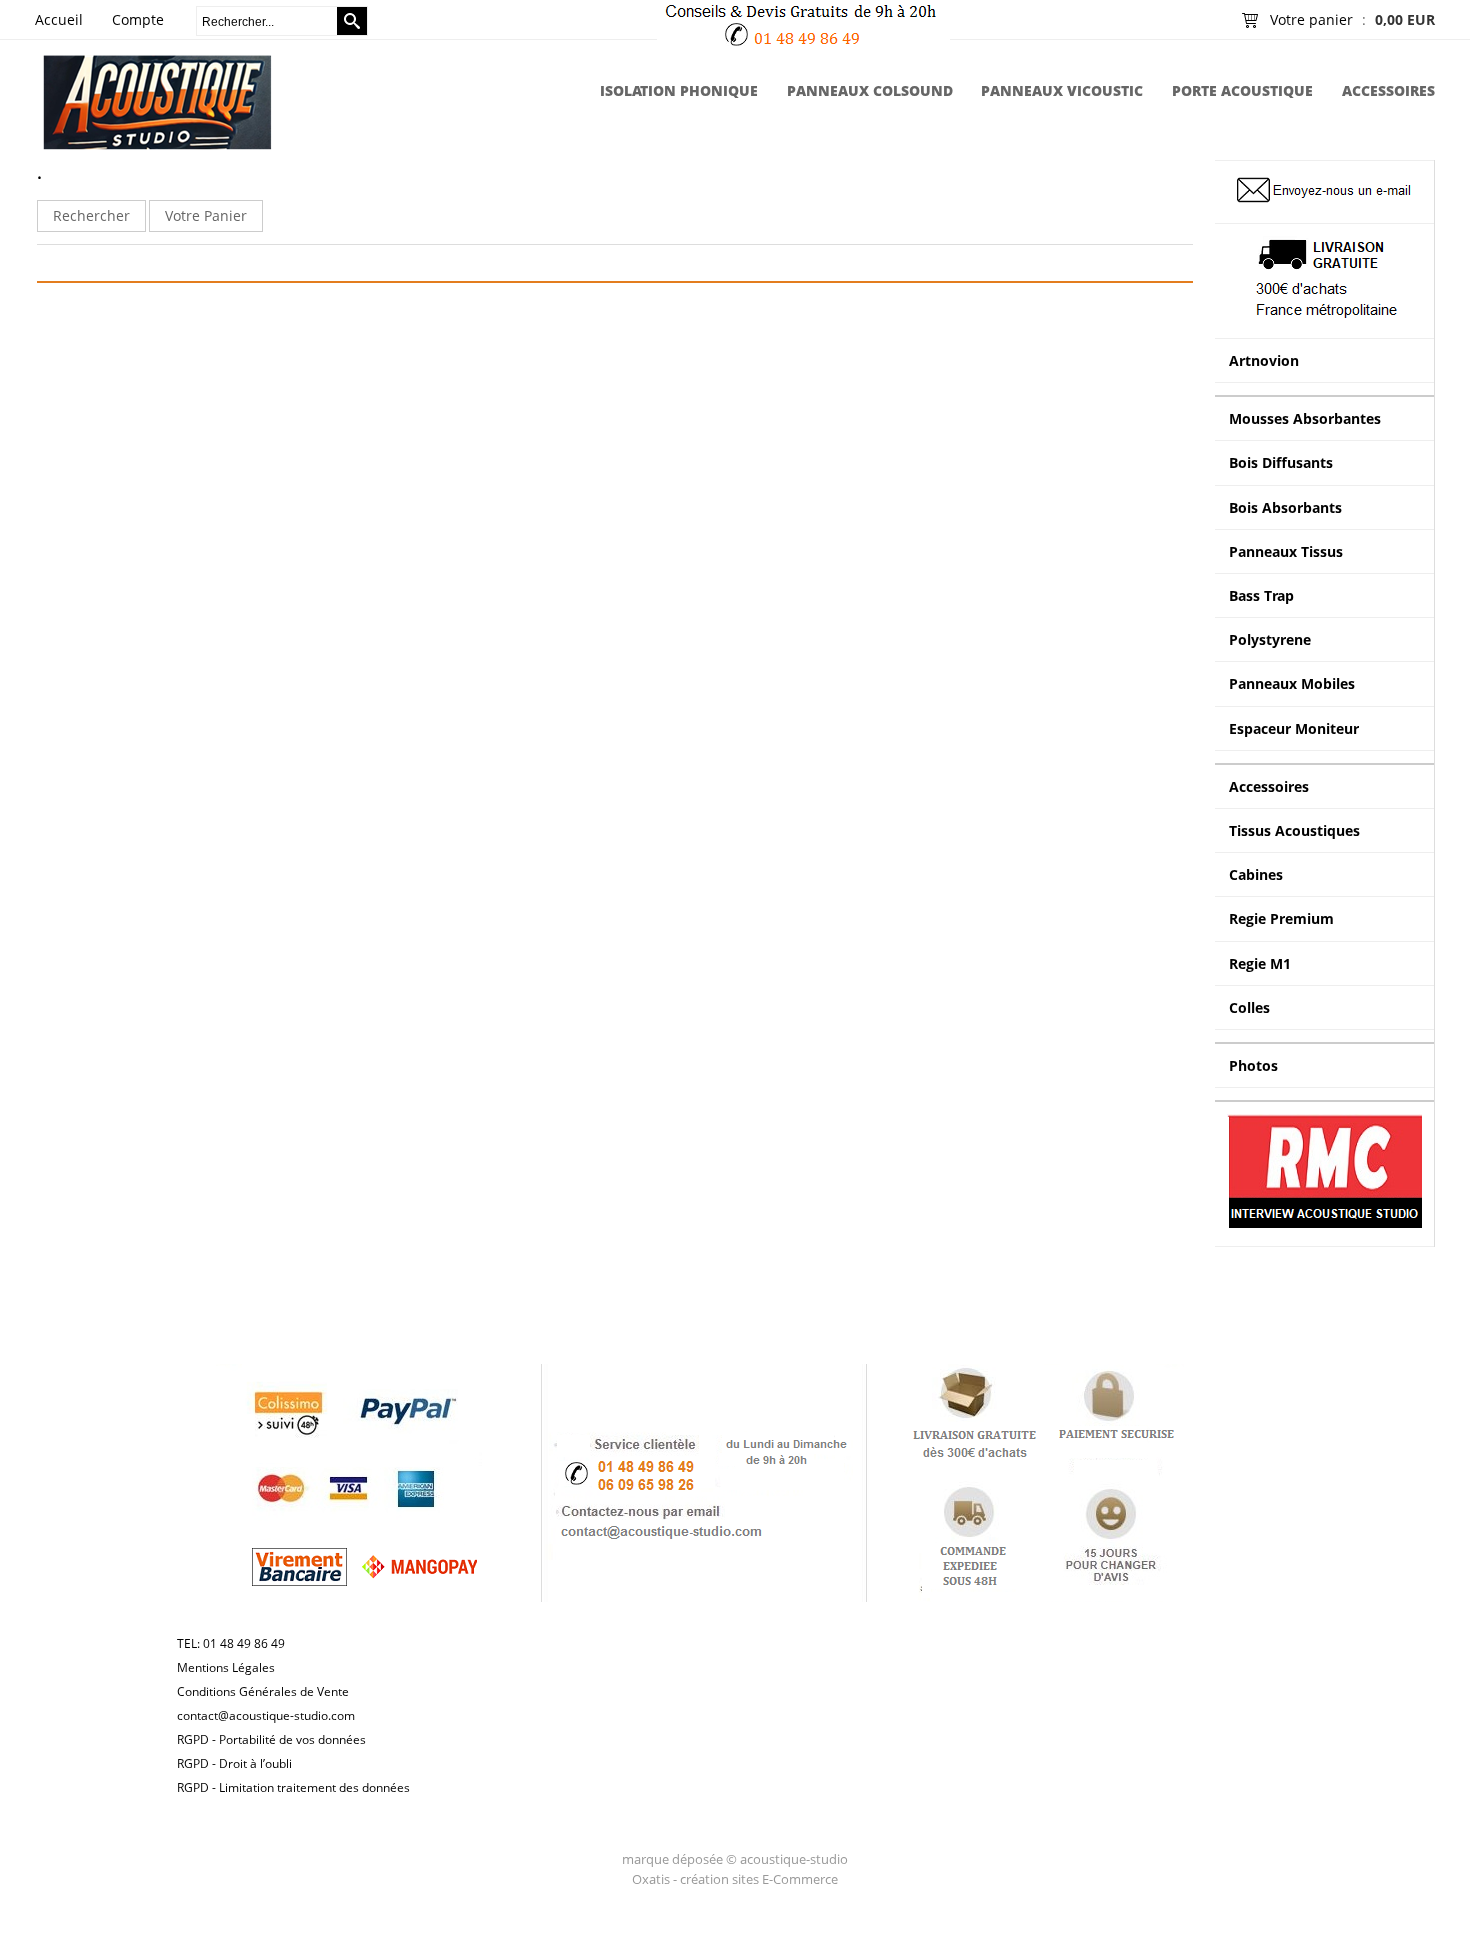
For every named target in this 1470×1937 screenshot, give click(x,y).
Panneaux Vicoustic (1062, 90)
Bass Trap (1261, 595)
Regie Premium (1281, 918)
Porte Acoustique (1242, 90)
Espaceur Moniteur (1294, 728)
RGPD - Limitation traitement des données (293, 1787)
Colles (1249, 1007)
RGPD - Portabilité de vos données (271, 1739)
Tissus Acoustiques (1294, 830)
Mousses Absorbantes (1305, 418)
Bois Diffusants (1281, 462)
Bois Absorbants (1285, 507)
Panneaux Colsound (870, 90)
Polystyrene (1270, 639)
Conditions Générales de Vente (263, 1691)
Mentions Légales (226, 1667)
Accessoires (1388, 90)
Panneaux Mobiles (1292, 683)
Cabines (1256, 874)
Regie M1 (1260, 963)
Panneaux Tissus (1286, 551)
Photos (1253, 1065)
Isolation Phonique (679, 90)
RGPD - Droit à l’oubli (234, 1763)
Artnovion (1264, 360)
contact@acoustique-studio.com (266, 1715)
